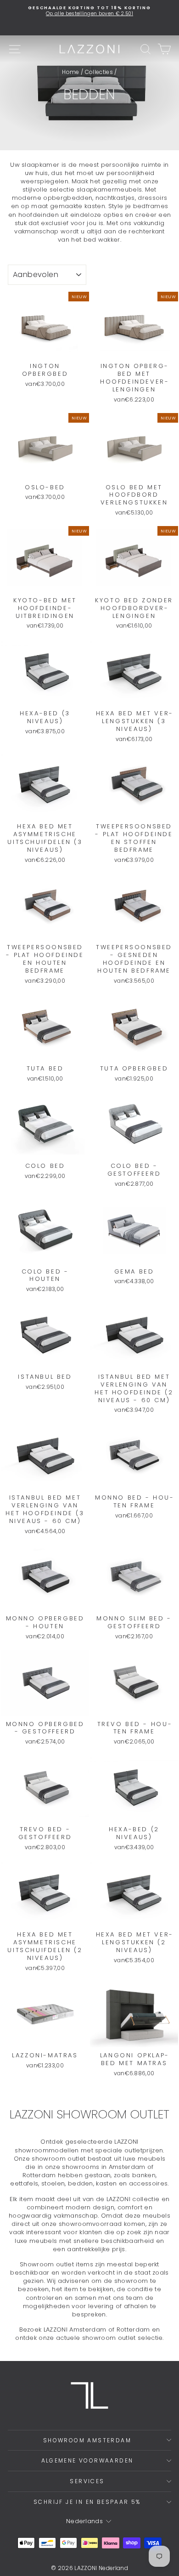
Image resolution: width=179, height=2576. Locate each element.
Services (87, 2481)
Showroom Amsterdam (87, 2440)
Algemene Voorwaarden (87, 2460)
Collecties (99, 72)
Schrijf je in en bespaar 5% (87, 2502)
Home (70, 72)
